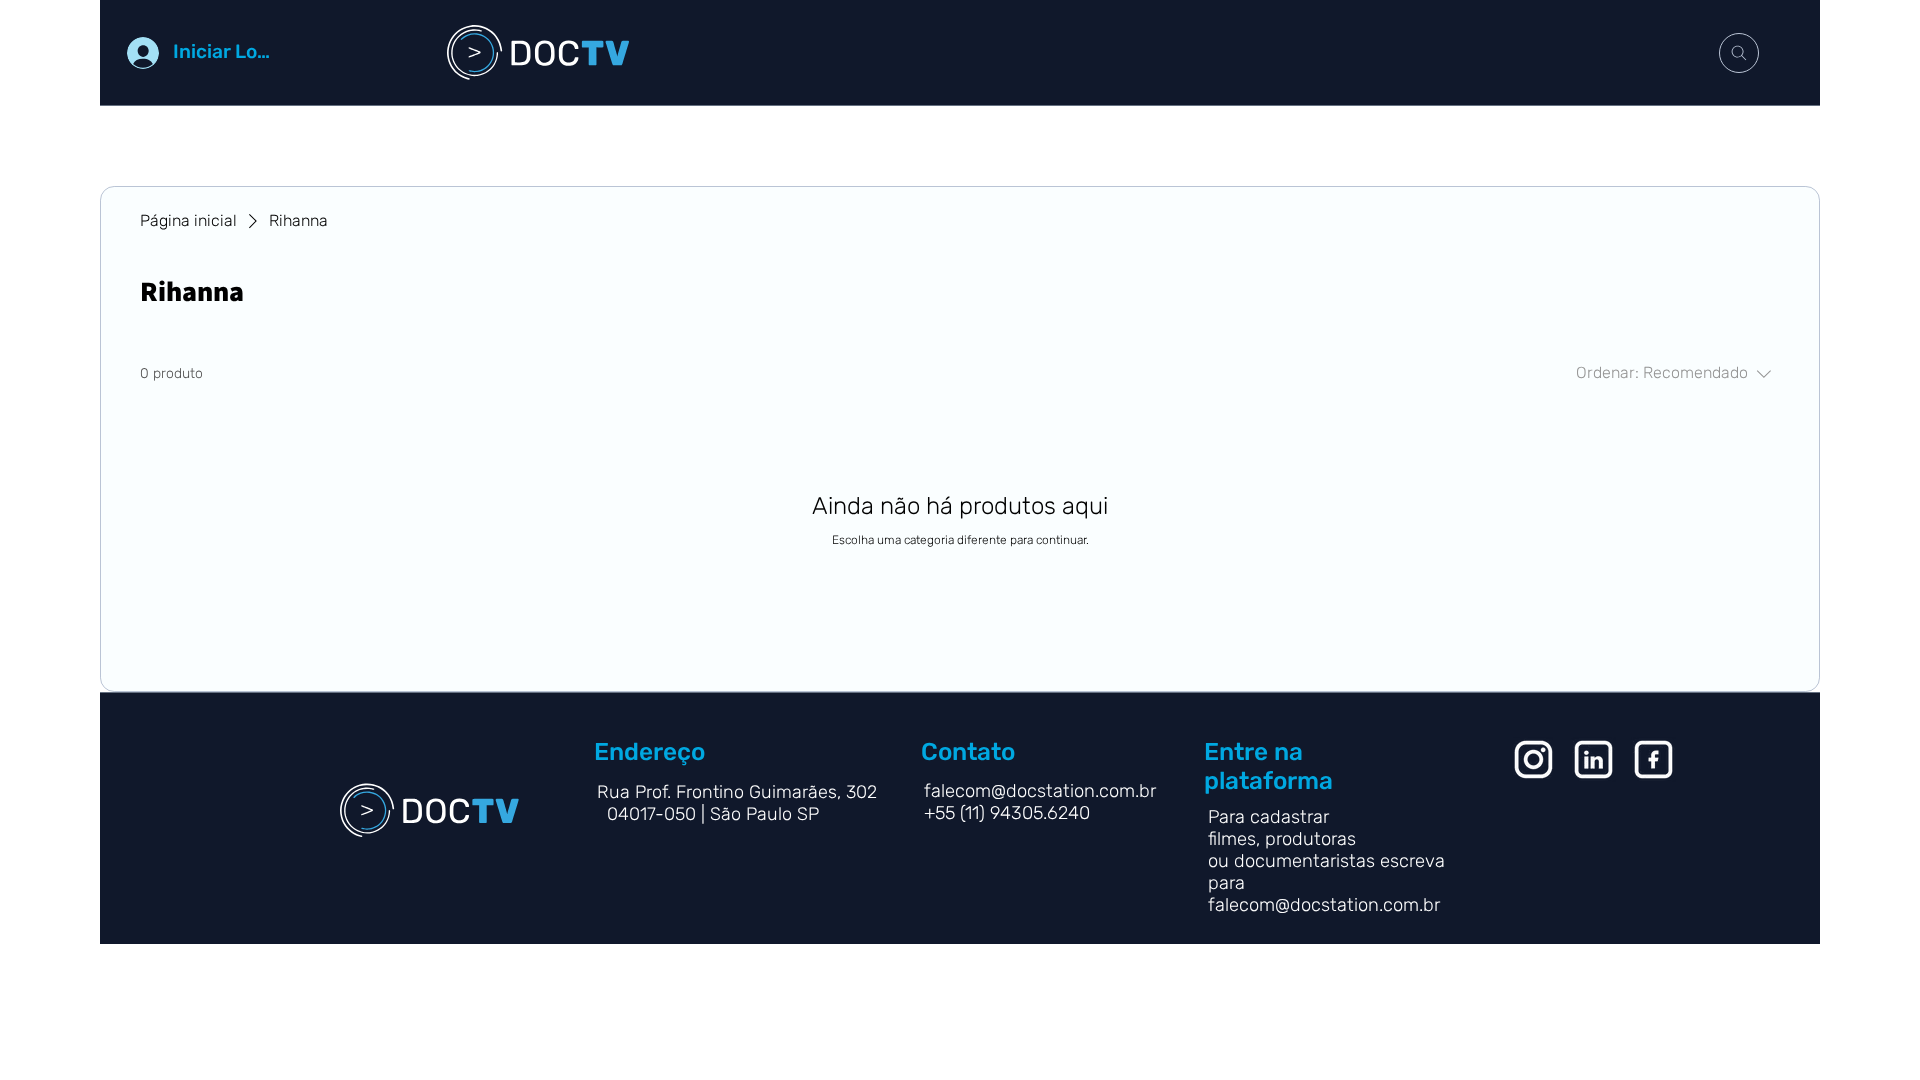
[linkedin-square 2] (1653, 759)
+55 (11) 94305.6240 (1009, 813)
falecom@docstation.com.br (1324, 905)
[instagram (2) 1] (1533, 759)
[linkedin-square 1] (1593, 759)
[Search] (1739, 53)
